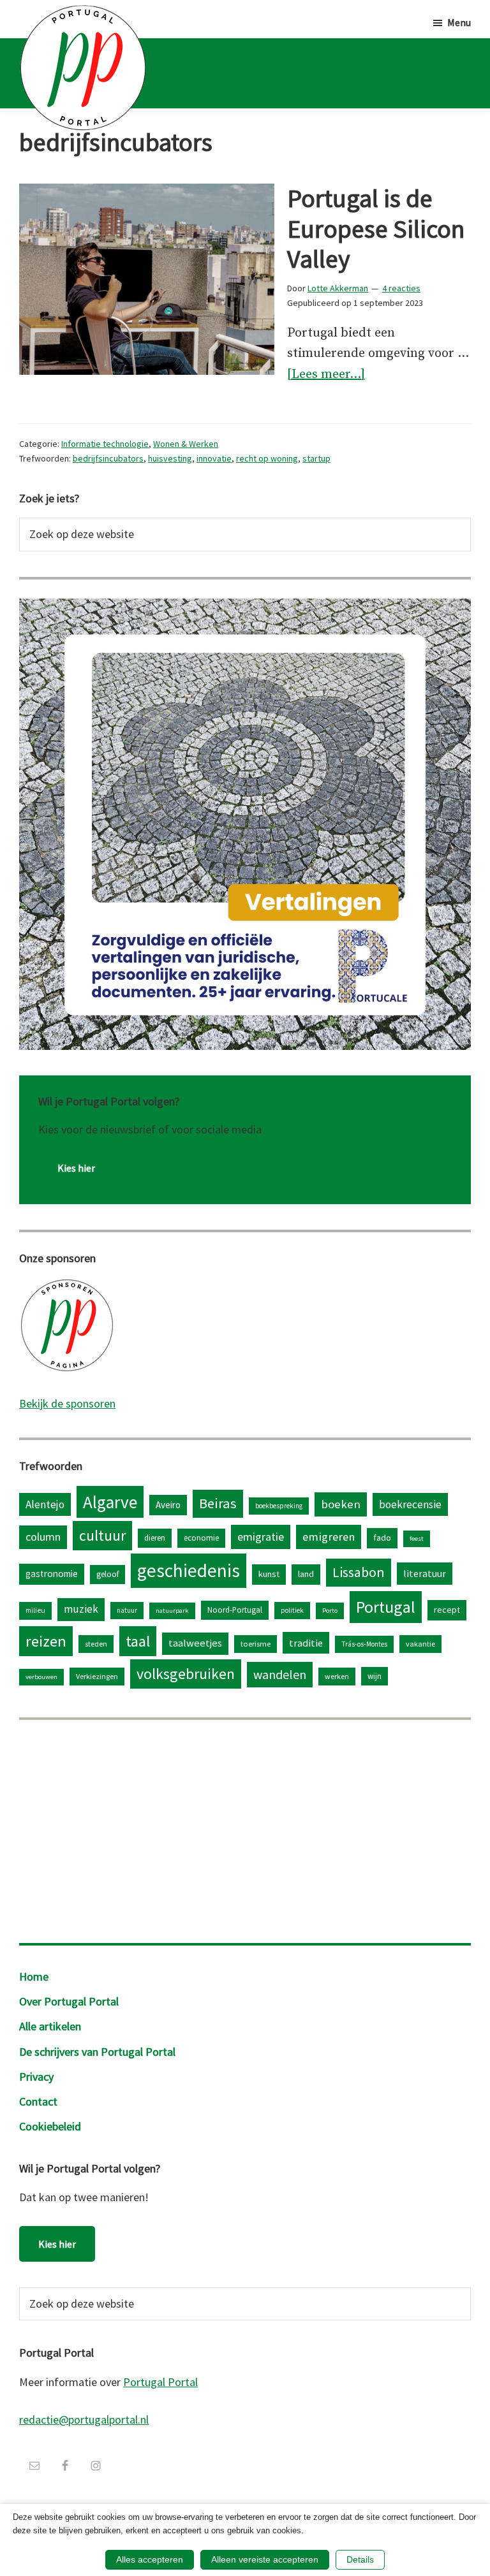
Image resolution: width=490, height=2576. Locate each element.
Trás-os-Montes (364, 1644)
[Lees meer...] (326, 376)
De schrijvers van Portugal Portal (97, 2052)
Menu (459, 22)
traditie (306, 1643)
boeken (341, 1504)
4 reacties (401, 288)
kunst (269, 1574)
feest (417, 1539)
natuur (127, 1610)
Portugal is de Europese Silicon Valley (376, 229)
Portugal (386, 1607)
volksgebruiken (186, 1674)
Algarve (110, 1502)
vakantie (420, 1644)
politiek (292, 1610)
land (306, 1574)
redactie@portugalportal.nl (84, 2420)
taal (138, 1641)
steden (96, 1644)
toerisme (256, 1644)
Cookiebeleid (50, 2126)
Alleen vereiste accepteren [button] (265, 2559)
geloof (108, 1574)
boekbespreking (279, 1506)
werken (337, 1676)
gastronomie (52, 1574)
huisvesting (170, 458)
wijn (375, 1676)
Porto (330, 1611)
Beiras (218, 1503)
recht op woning (267, 458)
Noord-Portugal (235, 1610)
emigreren (329, 1537)
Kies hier (76, 1168)
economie (201, 1538)
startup (316, 458)
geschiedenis (189, 1570)
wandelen (280, 1674)
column (43, 1537)
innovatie (214, 458)
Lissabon (359, 1572)
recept (447, 1610)
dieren (155, 1538)
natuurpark (172, 1611)
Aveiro (168, 1505)
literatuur (425, 1573)
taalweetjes (195, 1643)
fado (382, 1538)
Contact (38, 2101)
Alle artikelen (50, 2026)
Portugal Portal (160, 2382)
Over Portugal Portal (69, 2001)
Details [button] (360, 2559)
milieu (35, 1610)
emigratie (261, 1537)
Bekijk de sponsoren (67, 1403)
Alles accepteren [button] (150, 2559)
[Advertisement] (245, 1828)
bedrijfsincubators (108, 458)
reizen (46, 1641)
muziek (81, 1609)
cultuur (102, 1535)
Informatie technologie (105, 444)
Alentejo (45, 1504)
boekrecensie (410, 1504)
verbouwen (41, 1677)
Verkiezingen (97, 1676)
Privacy (36, 2077)
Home (34, 1976)
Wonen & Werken (186, 444)
